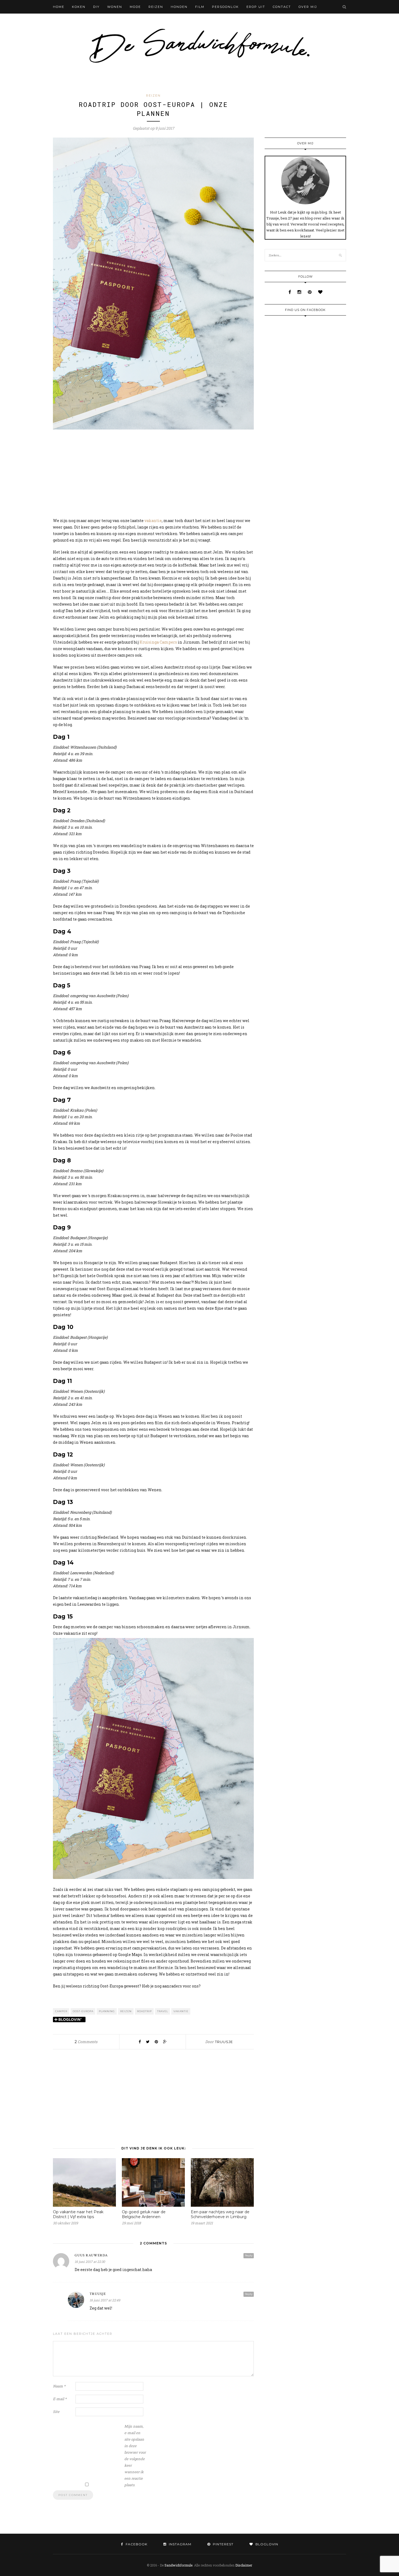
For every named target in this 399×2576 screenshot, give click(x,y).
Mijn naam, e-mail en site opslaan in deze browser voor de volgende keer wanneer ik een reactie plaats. (135, 2456)
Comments (86, 2042)
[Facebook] (290, 292)
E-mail (60, 2399)
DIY (96, 7)
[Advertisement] (153, 474)
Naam (59, 2386)
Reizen (156, 7)
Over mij (308, 7)
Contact (282, 7)
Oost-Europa (83, 2011)
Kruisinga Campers (159, 642)
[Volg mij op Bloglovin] (69, 2020)
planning (107, 2011)
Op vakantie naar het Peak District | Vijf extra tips (78, 2214)
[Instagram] (300, 292)
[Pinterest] (310, 292)
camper (61, 2011)
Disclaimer (244, 2565)
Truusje (224, 2042)
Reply (249, 2255)
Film (200, 7)
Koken (79, 7)
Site (56, 2412)
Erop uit (256, 7)
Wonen (115, 7)
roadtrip (144, 2011)
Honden (179, 7)
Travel (163, 2011)
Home (59, 7)
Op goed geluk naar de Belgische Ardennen (144, 2214)
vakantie (153, 521)
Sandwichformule (178, 2565)
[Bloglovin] (320, 292)
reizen (126, 2011)
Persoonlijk (225, 7)
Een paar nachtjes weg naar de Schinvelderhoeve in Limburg (220, 2214)
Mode (135, 7)
